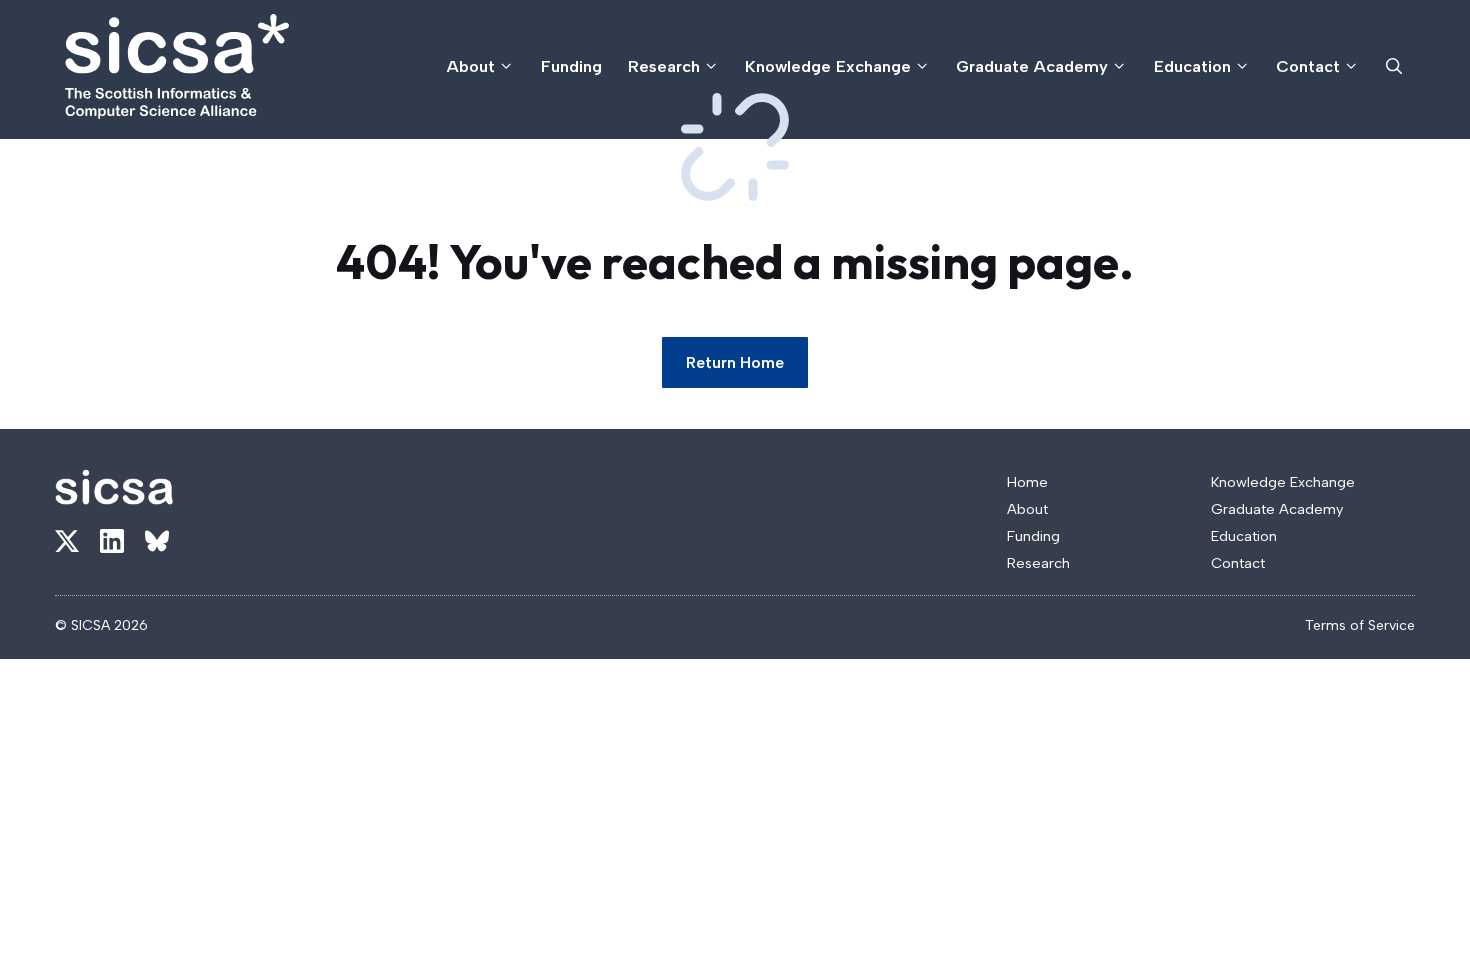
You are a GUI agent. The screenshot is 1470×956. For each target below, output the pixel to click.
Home (1027, 482)
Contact (1308, 66)
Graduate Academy (1032, 66)
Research (664, 66)
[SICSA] (177, 66)
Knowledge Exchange (828, 66)
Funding (571, 66)
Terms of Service (1360, 625)
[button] (1394, 66)
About (471, 66)
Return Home (735, 362)
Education (1192, 66)
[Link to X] (67, 541)
